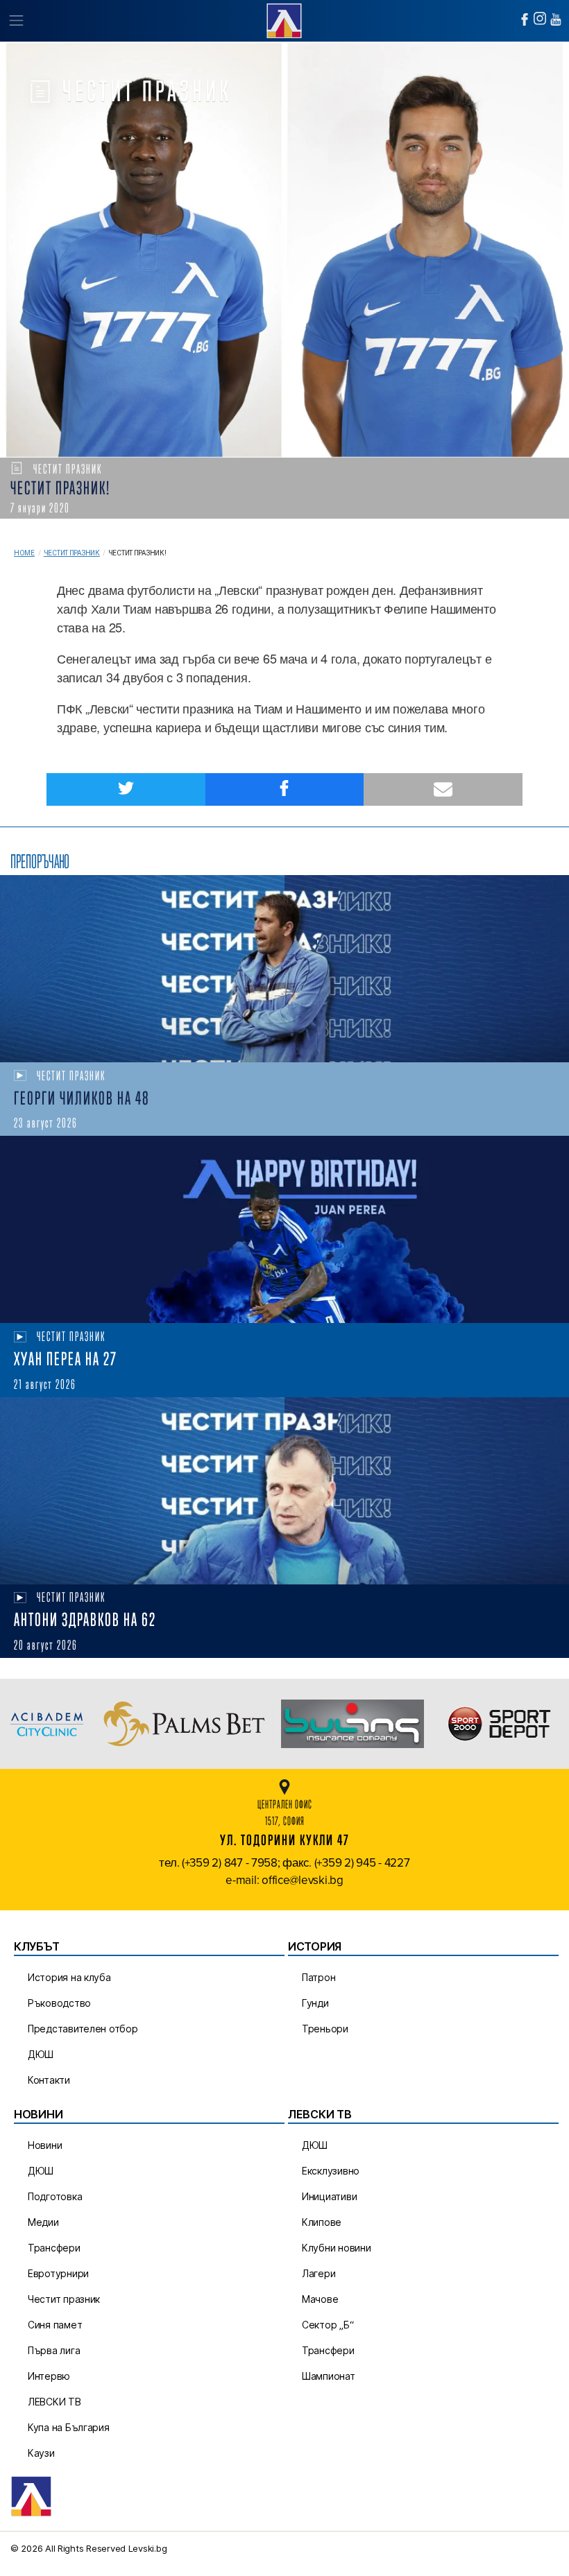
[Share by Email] (443, 789)
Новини (45, 2145)
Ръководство (59, 2003)
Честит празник (72, 553)
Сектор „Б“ (328, 2325)
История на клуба (69, 1977)
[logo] (284, 19)
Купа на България (69, 2427)
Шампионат (329, 2376)
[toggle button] (16, 21)
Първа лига (54, 2350)
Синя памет (55, 2325)
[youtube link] (556, 19)
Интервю (49, 2376)
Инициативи (329, 2196)
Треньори (325, 2029)
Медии (43, 2222)
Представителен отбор (83, 2029)
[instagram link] (540, 18)
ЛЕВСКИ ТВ (54, 2402)
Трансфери (54, 2248)
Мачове (320, 2299)
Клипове (322, 2222)
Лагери (319, 2273)
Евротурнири (58, 2273)
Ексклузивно (331, 2171)
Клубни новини (337, 2248)
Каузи (41, 2453)
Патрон (319, 1977)
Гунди (315, 2003)
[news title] (284, 969)
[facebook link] (525, 19)
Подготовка (55, 2196)
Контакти (49, 2080)
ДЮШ (41, 2054)
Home (24, 553)
